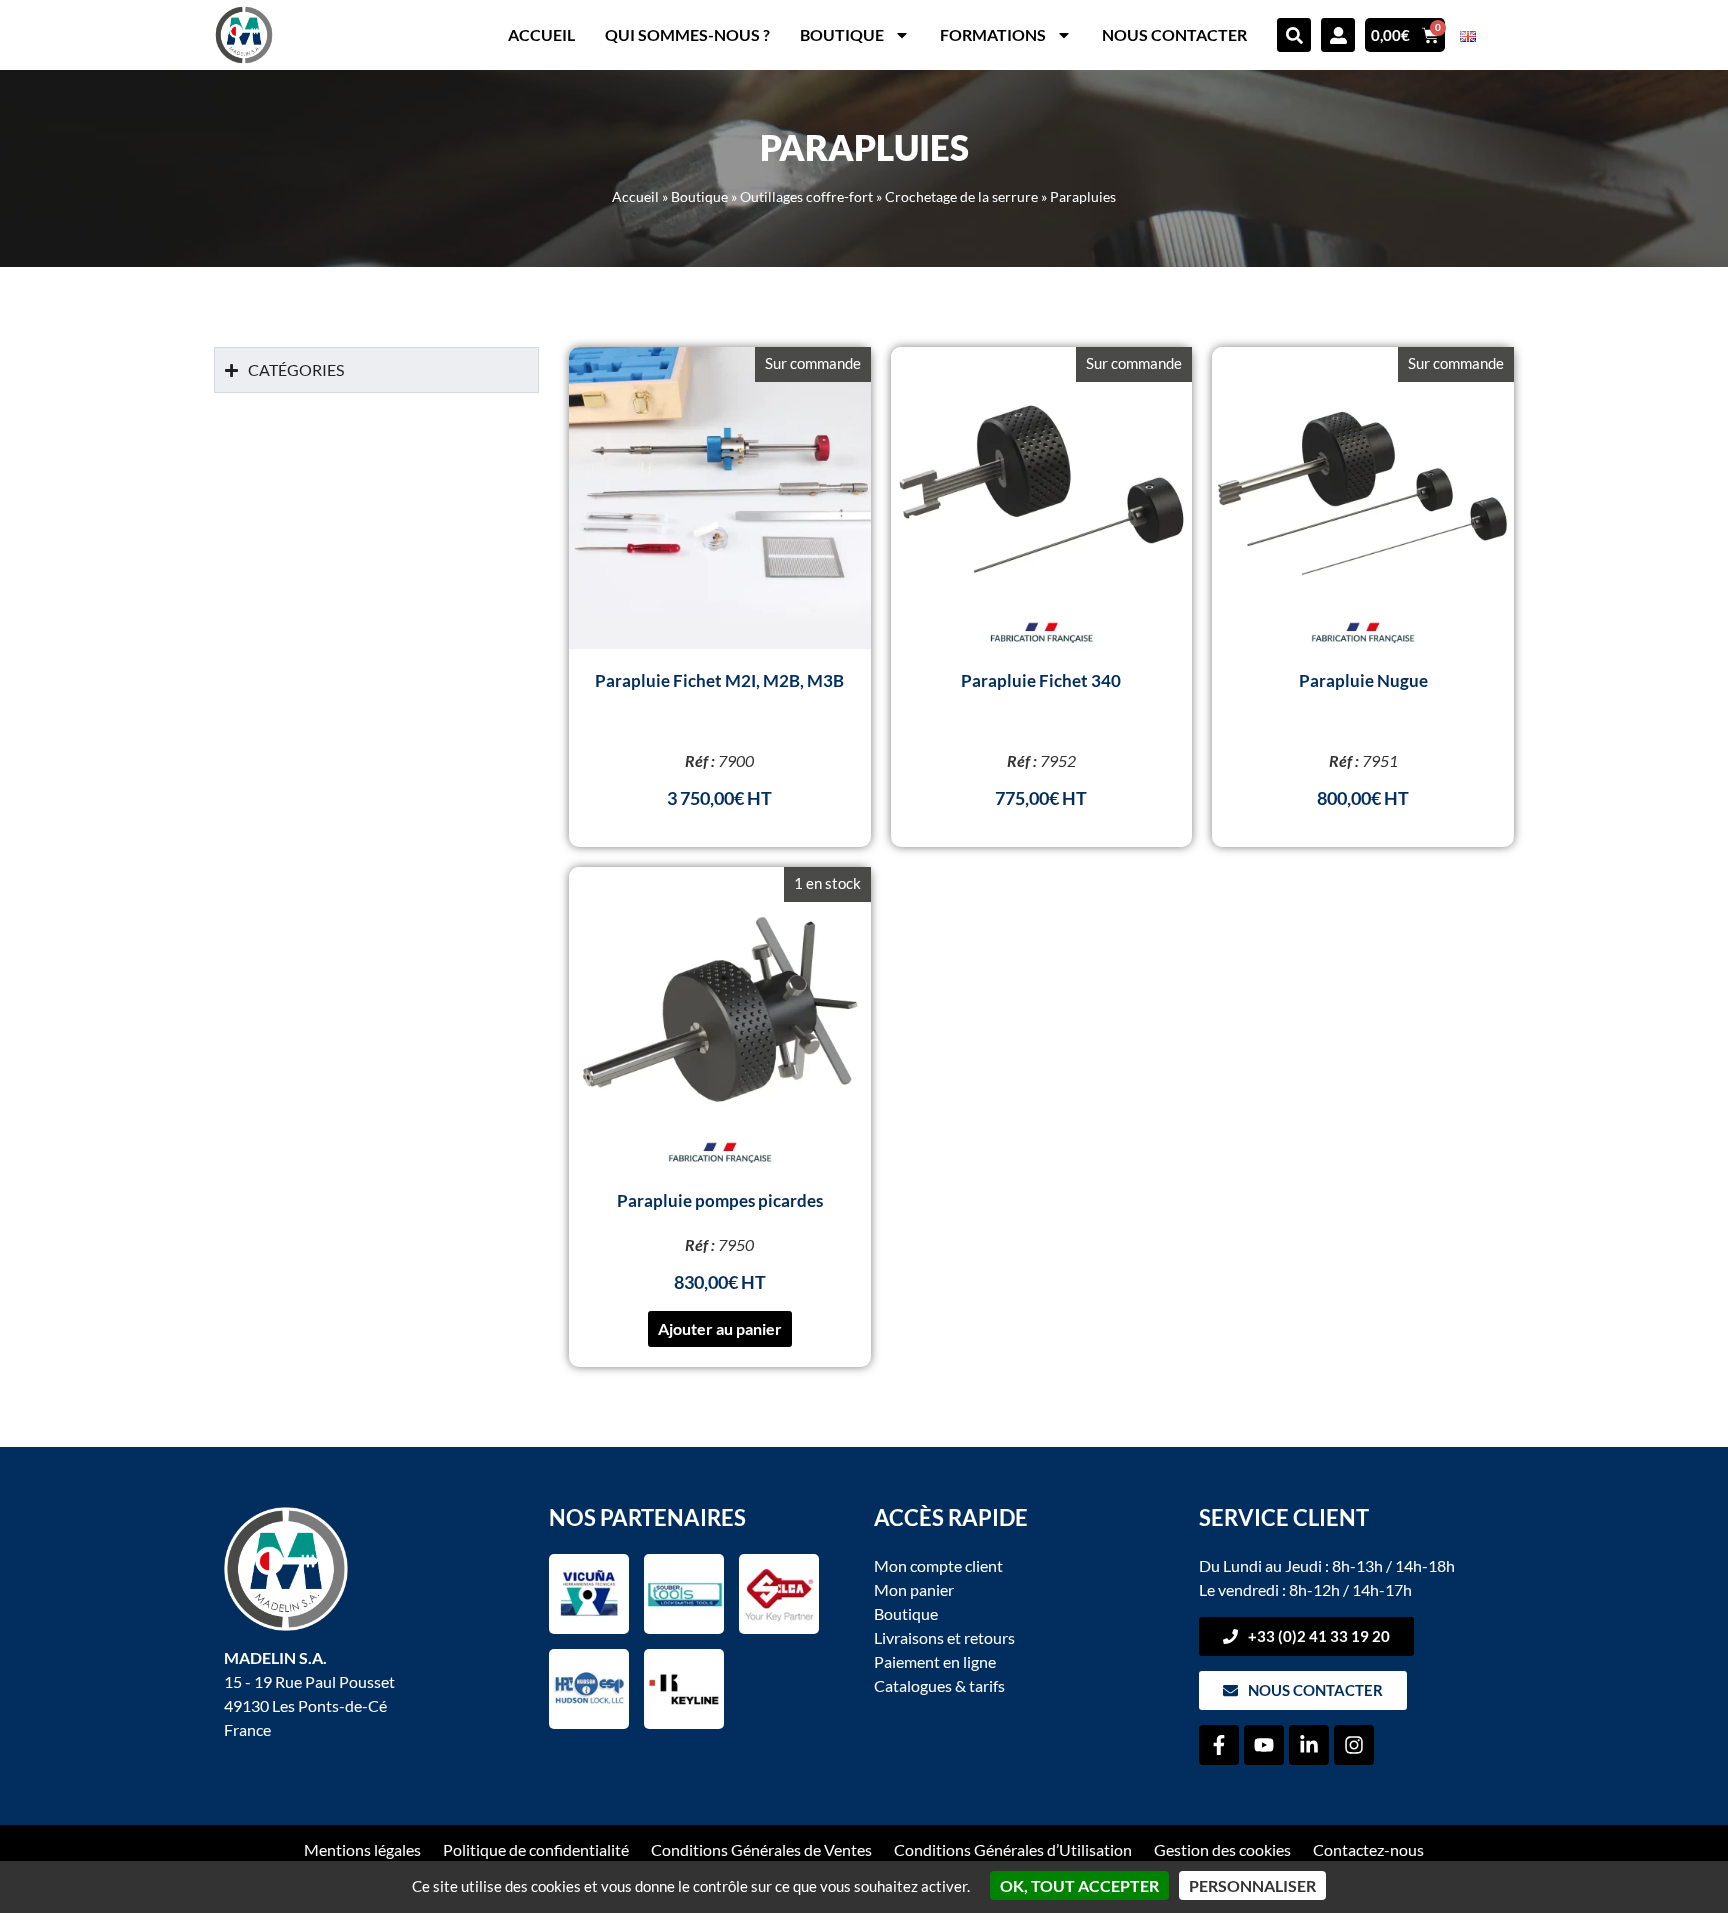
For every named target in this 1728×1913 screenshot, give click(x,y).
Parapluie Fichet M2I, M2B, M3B (719, 680)
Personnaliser (1252, 1885)
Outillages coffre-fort (806, 197)
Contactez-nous (1368, 1849)
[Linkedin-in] (1309, 1745)
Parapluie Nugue (1363, 680)
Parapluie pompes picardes (720, 1200)
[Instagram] (1354, 1745)
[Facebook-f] (1219, 1745)
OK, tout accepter (1079, 1885)
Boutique (842, 34)
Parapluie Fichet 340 (1041, 680)
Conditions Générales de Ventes (761, 1849)
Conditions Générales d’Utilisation (1013, 1849)
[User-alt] (1338, 35)
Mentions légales (362, 1849)
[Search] (1294, 35)
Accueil (541, 34)
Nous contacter (1174, 34)
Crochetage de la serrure (961, 197)
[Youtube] (1264, 1745)
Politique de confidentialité (536, 1849)
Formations (993, 34)
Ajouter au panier (720, 1328)
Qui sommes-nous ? (687, 34)
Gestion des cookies (1222, 1849)
